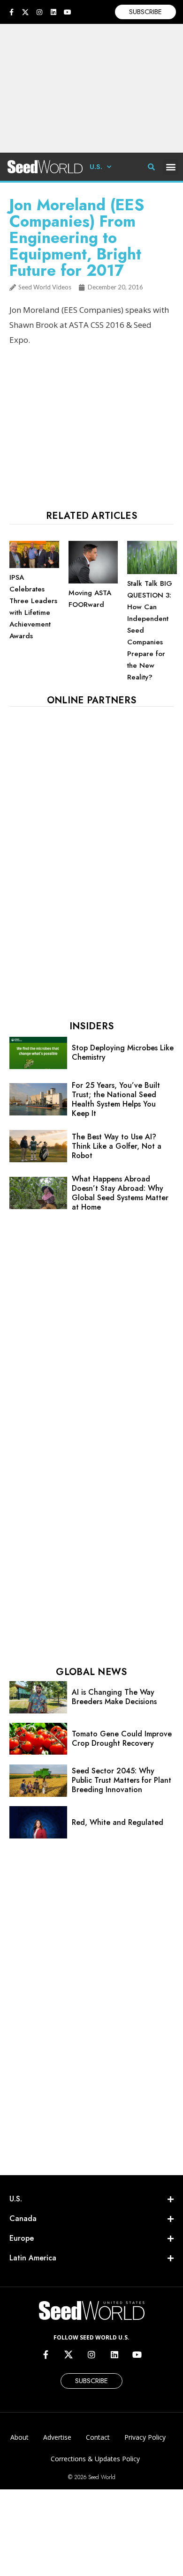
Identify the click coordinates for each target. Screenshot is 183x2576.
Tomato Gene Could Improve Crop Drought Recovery (122, 1738)
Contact (98, 2437)
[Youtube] (68, 12)
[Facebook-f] (11, 12)
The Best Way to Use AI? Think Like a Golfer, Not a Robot (117, 1146)
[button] (171, 167)
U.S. (96, 167)
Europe (22, 2238)
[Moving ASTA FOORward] (93, 581)
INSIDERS (91, 1026)
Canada (23, 2218)
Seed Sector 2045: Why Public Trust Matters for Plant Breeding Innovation (122, 1780)
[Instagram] (39, 12)
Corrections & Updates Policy (95, 2459)
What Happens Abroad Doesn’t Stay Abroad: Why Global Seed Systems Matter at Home (120, 1193)
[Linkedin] (53, 12)
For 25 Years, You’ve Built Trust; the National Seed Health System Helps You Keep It (116, 1099)
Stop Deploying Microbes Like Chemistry (123, 1052)
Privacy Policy (145, 2437)
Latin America (33, 2258)
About (19, 2437)
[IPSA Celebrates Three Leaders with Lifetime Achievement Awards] (34, 566)
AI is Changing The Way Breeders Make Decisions (114, 1697)
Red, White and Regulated (118, 1822)
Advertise (57, 2437)
